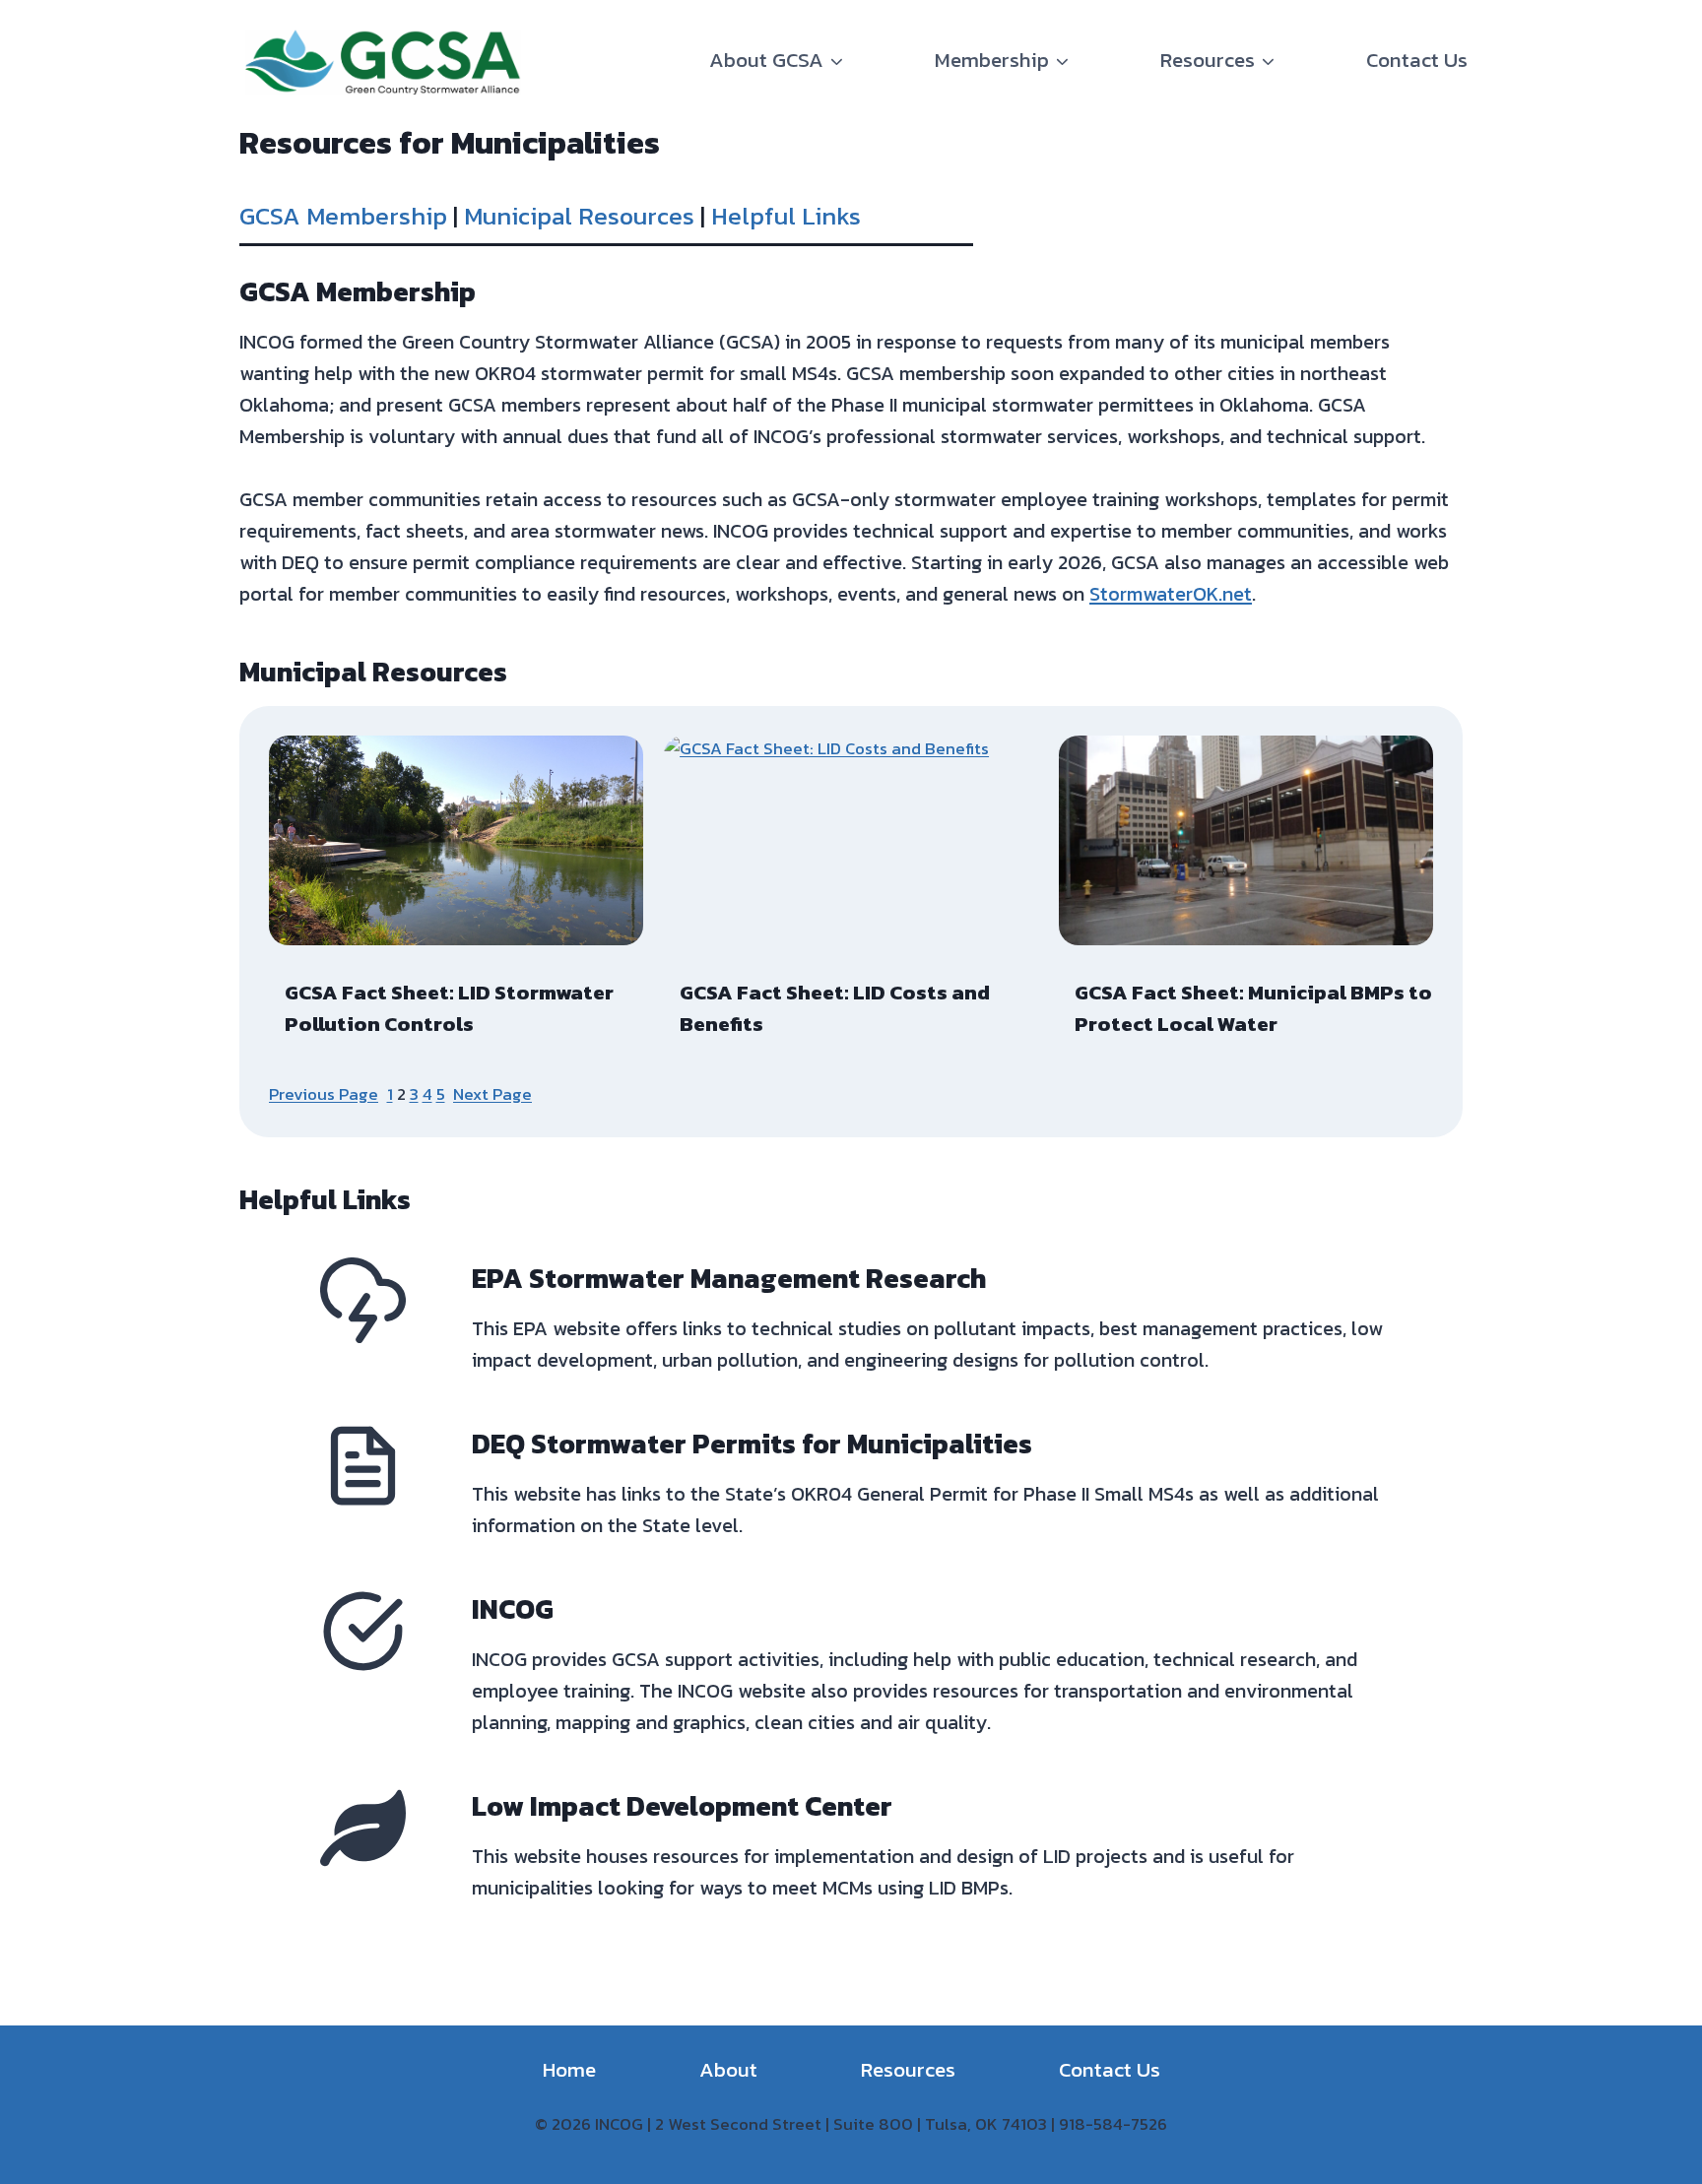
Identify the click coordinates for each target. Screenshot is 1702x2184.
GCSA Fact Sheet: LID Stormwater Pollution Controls (449, 1008)
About (728, 2069)
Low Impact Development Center (682, 1806)
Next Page (492, 1094)
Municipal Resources (579, 216)
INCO (503, 1609)
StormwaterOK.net (1171, 594)
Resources (908, 2069)
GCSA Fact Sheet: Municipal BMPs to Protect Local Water (1253, 1008)
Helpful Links (786, 216)
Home (569, 2069)
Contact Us (1417, 60)
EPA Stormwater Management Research (729, 1278)
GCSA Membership (343, 216)
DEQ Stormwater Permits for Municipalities (752, 1444)
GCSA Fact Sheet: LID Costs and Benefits (835, 1008)
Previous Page (324, 1094)
